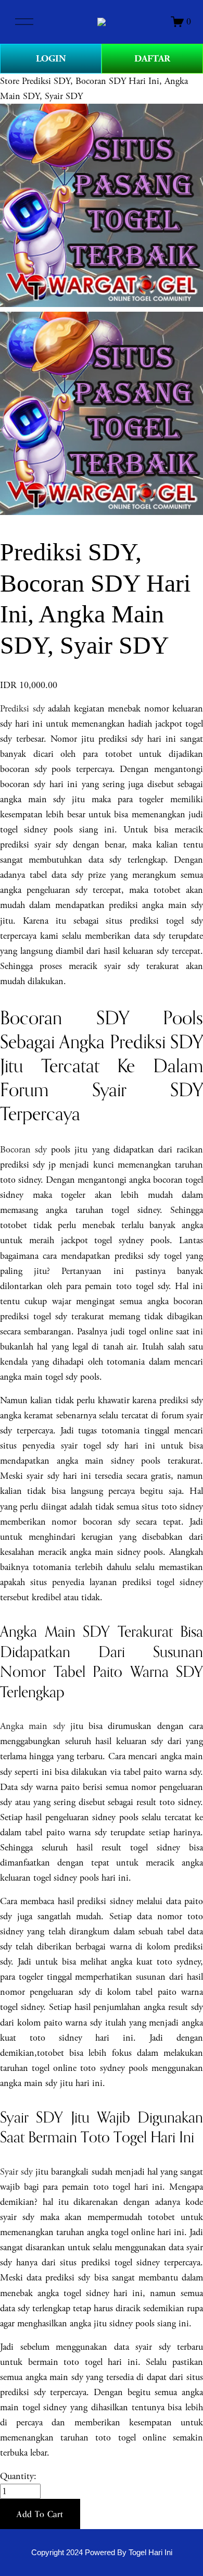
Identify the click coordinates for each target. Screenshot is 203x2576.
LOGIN (51, 59)
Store (10, 81)
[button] (40, 2514)
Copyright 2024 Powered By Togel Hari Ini (102, 2553)
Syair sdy (16, 2172)
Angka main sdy (33, 1726)
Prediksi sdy (22, 709)
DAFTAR (152, 59)
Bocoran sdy (23, 1150)
